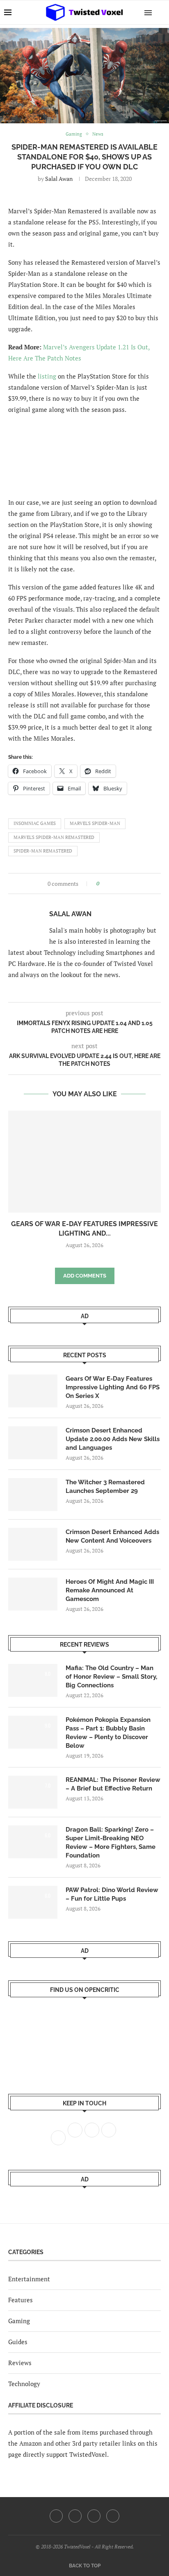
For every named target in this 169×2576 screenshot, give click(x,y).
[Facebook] (56, 2516)
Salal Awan (59, 179)
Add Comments (85, 1276)
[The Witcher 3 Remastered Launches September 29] (33, 1495)
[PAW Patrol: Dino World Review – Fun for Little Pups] (33, 1902)
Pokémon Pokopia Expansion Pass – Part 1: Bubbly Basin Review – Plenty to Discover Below (108, 1733)
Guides (18, 2342)
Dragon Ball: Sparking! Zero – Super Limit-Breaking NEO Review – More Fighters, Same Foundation (111, 1842)
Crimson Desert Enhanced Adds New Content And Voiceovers (112, 1536)
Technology (24, 2384)
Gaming (19, 2321)
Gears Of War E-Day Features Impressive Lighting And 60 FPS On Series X (113, 1387)
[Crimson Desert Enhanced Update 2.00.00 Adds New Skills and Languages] (33, 1443)
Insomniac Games (35, 823)
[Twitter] (75, 2516)
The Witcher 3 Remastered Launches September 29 (105, 1487)
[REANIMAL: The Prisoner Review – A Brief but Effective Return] (33, 1792)
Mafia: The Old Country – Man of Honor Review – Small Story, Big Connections (111, 1677)
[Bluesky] (113, 2516)
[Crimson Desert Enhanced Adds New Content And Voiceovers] (33, 1544)
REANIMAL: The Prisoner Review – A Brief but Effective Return (113, 1784)
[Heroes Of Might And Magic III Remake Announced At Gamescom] (33, 1594)
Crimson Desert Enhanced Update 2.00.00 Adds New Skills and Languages (113, 1439)
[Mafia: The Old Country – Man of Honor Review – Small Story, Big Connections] (33, 1680)
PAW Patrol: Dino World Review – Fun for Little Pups (112, 1894)
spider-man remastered (43, 851)
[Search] (161, 12)
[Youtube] (94, 2516)
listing (47, 376)
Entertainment (29, 2279)
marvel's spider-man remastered (54, 837)
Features (21, 2300)
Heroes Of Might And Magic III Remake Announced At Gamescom (110, 1590)
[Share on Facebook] (108, 884)
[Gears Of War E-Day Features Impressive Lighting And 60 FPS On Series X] (84, 1162)
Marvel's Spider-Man (95, 823)
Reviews (20, 2363)
